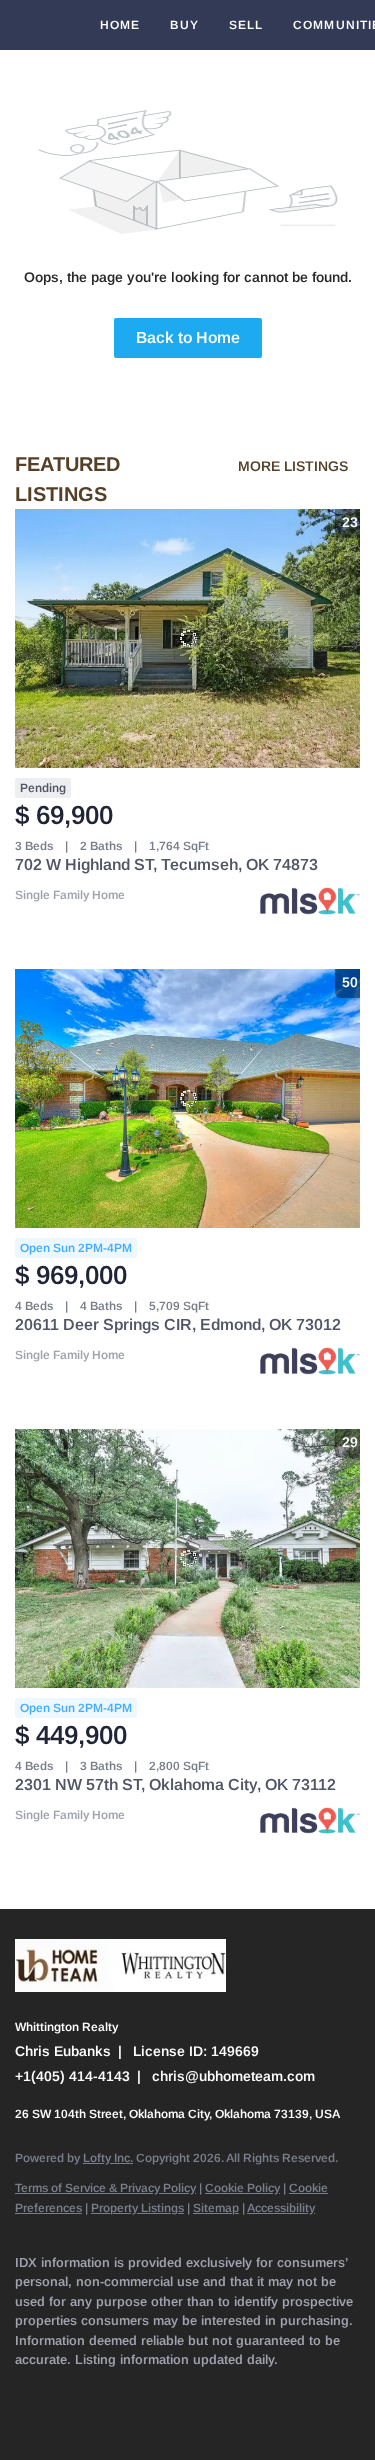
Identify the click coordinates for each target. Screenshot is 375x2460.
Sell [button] (246, 25)
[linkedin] (65, 2390)
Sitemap (216, 2208)
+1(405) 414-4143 (72, 2076)
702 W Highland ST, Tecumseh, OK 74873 (166, 864)
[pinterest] (25, 2420)
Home (120, 25)
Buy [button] (184, 25)
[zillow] (145, 2390)
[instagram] (225, 2390)
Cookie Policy (242, 2188)
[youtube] (265, 2390)
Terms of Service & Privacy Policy (105, 2188)
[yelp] (185, 2390)
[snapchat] (305, 2390)
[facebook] (25, 2390)
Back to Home (188, 337)
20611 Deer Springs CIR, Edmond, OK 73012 (178, 1324)
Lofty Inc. (108, 2158)
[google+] (65, 2420)
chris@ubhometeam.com (233, 2076)
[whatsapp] (105, 2420)
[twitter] (105, 2390)
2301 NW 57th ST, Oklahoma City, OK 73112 (175, 1784)
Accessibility (281, 2208)
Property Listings (137, 2208)
